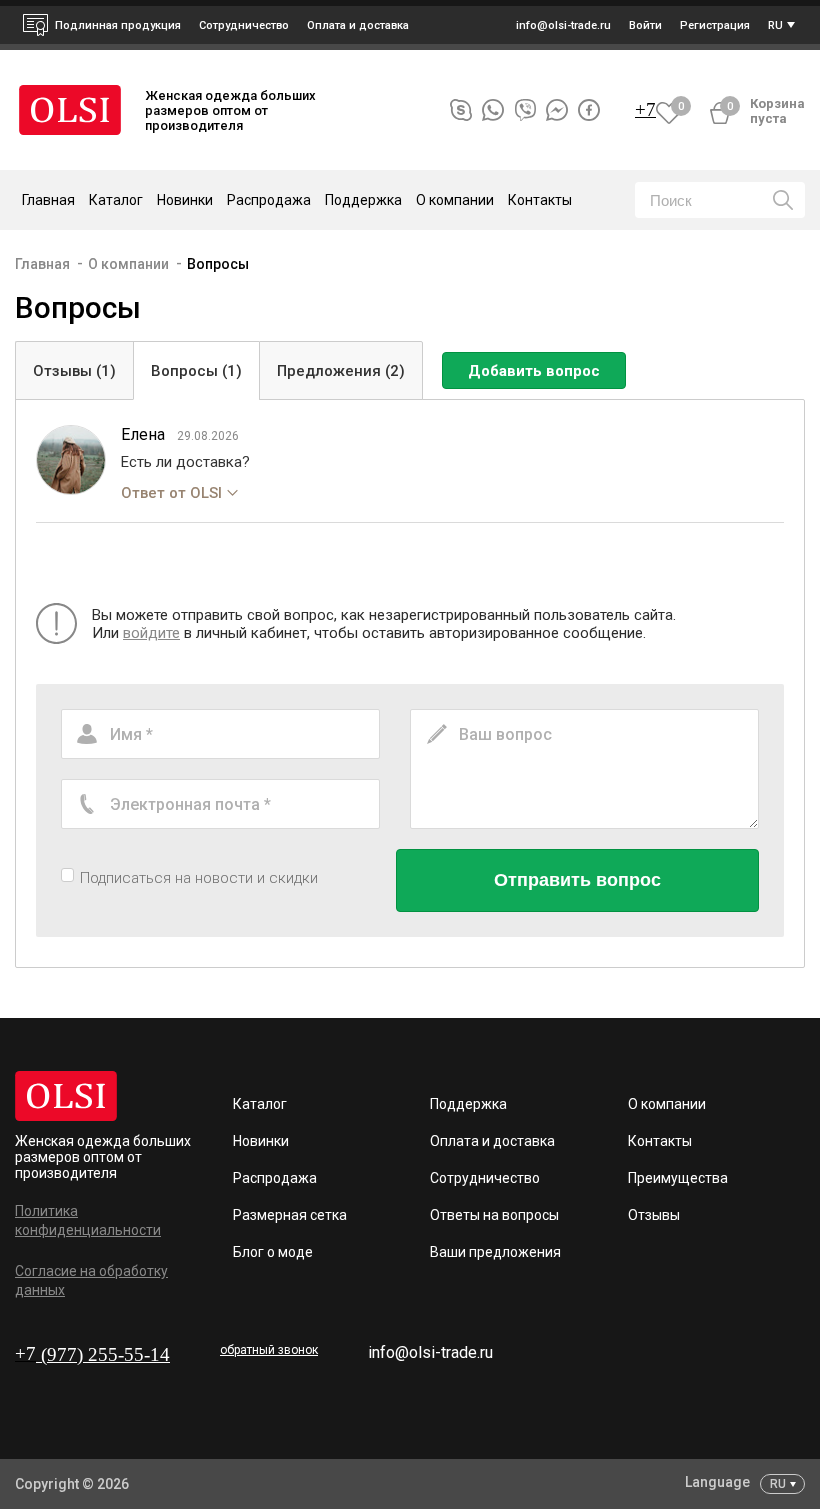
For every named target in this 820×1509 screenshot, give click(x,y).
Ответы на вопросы (494, 1215)
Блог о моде (273, 1252)
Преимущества (678, 1178)
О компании (128, 264)
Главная (48, 200)
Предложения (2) (341, 371)
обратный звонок (269, 1350)
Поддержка (468, 1104)
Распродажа (269, 200)
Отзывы (654, 1215)
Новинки (185, 200)
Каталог (260, 1104)
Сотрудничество (485, 1178)
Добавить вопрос (534, 371)
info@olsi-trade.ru (430, 1352)
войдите (151, 633)
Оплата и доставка (358, 25)
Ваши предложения (495, 1252)
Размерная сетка (290, 1215)
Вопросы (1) (196, 371)
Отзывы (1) (74, 371)
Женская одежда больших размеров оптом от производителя (103, 1157)
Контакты (540, 200)
